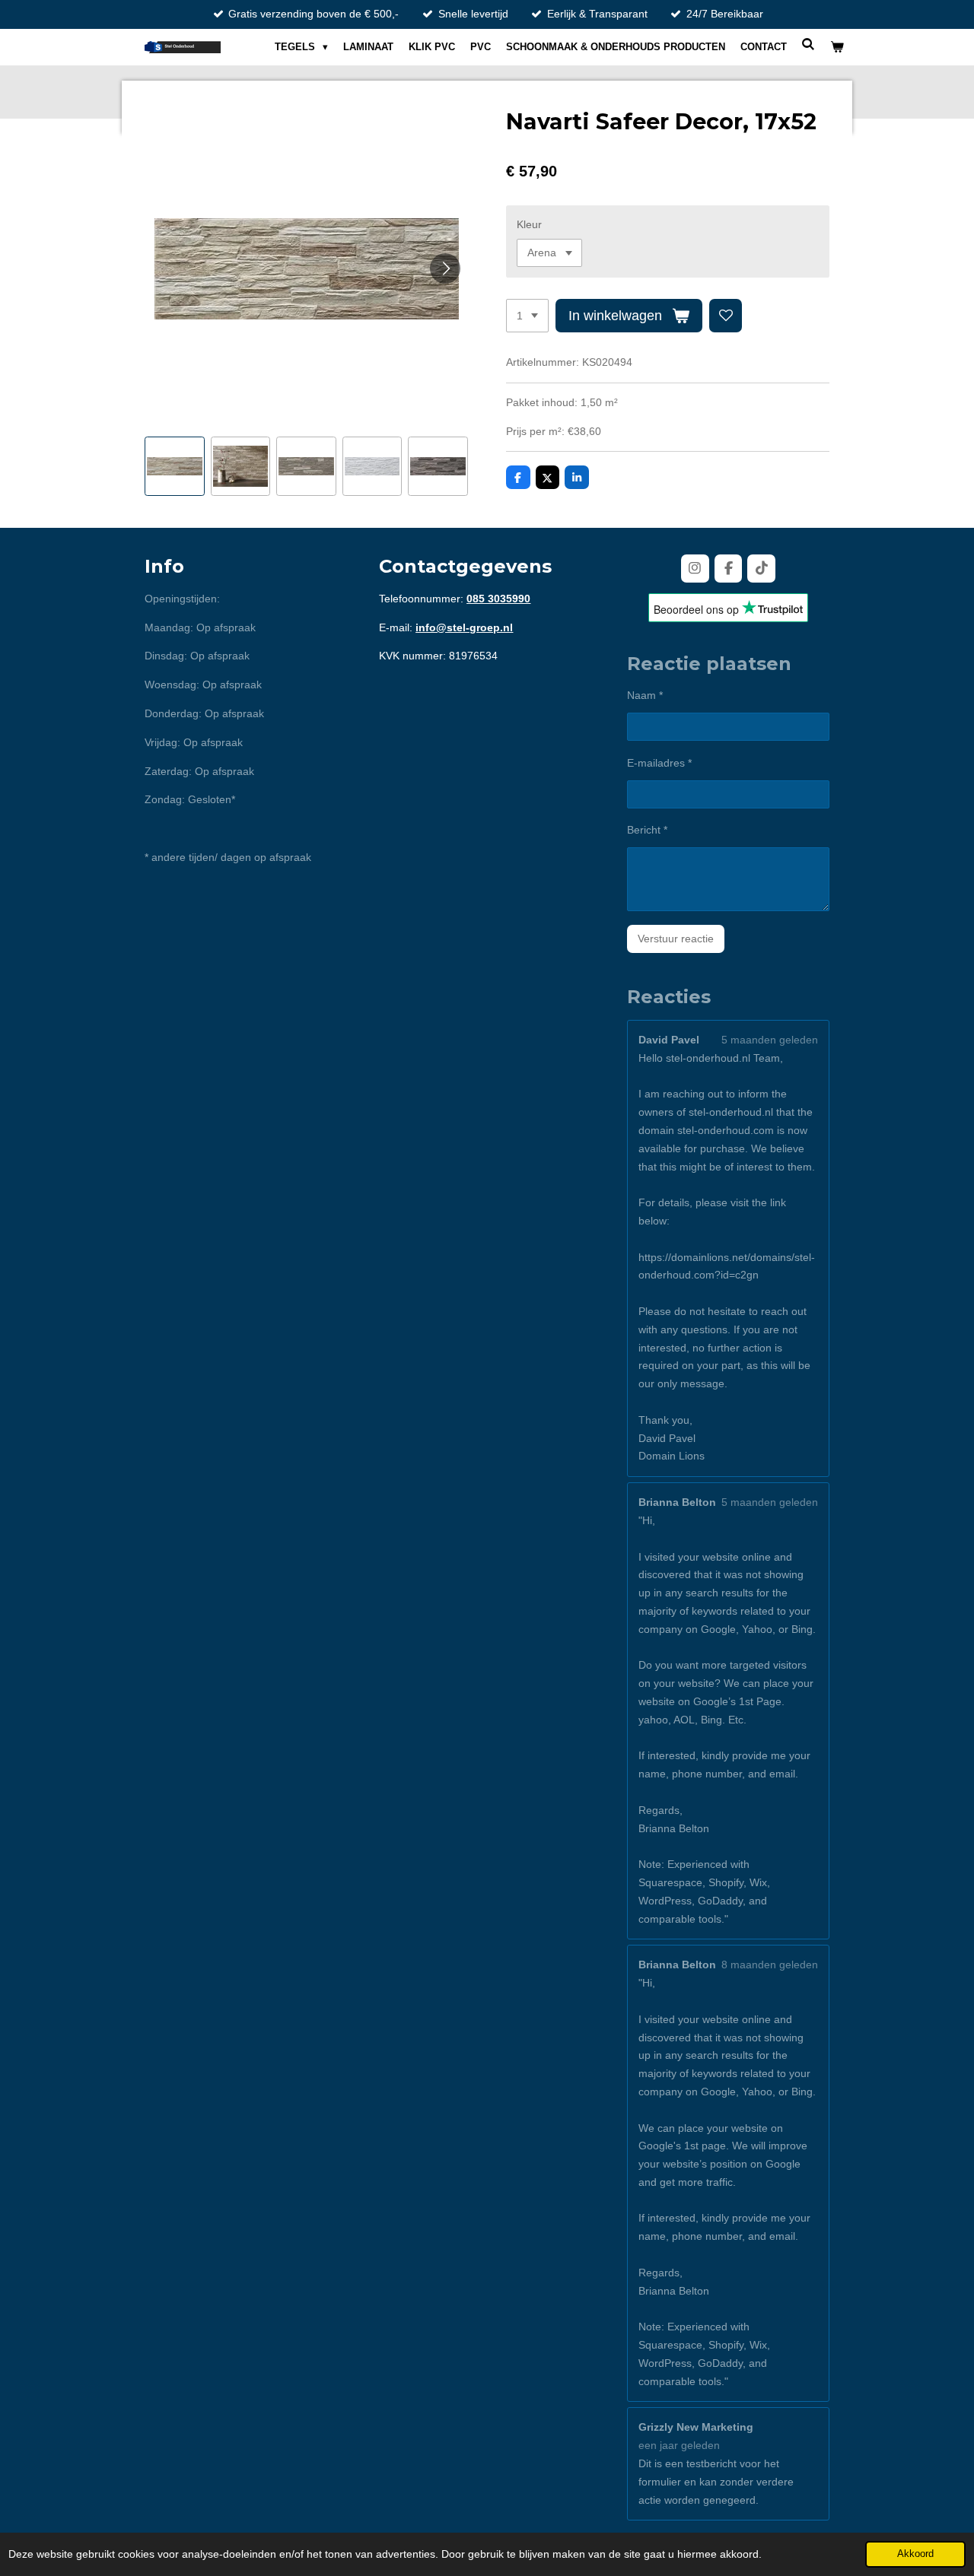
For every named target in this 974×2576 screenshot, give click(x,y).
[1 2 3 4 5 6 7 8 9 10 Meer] (527, 316)
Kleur (529, 224)
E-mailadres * (659, 763)
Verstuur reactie (676, 939)
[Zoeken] (809, 44)
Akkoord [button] (915, 2554)
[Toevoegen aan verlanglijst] (726, 316)
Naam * (645, 695)
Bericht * (647, 830)
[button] (175, 467)
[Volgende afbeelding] (445, 268)
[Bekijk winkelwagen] (838, 47)
